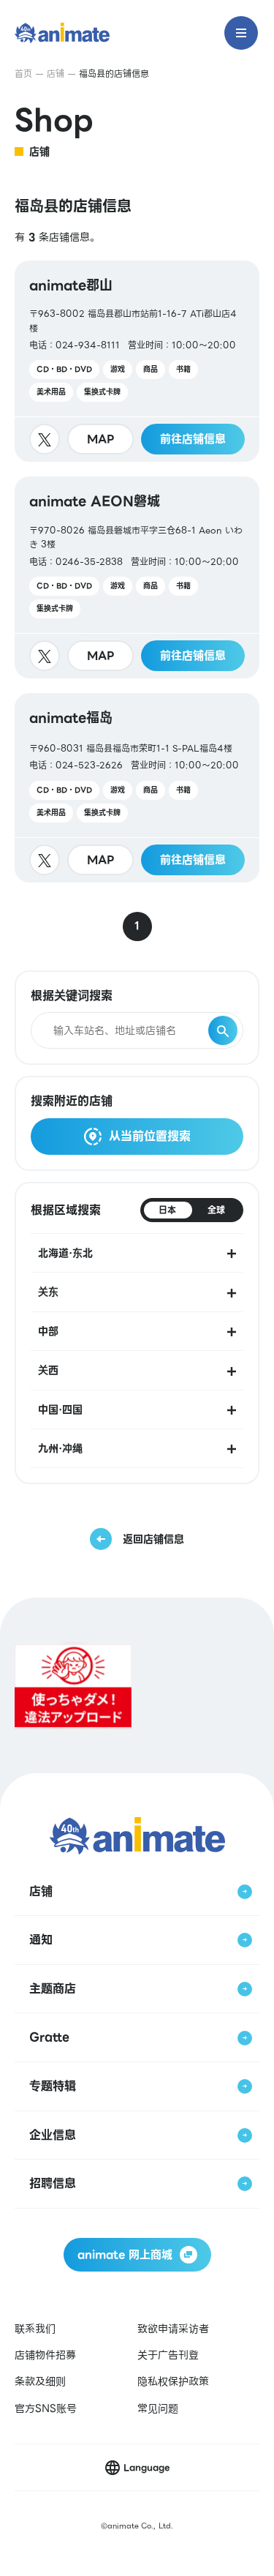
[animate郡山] (137, 362)
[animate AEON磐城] (137, 577)
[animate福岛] (137, 788)
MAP (101, 439)
